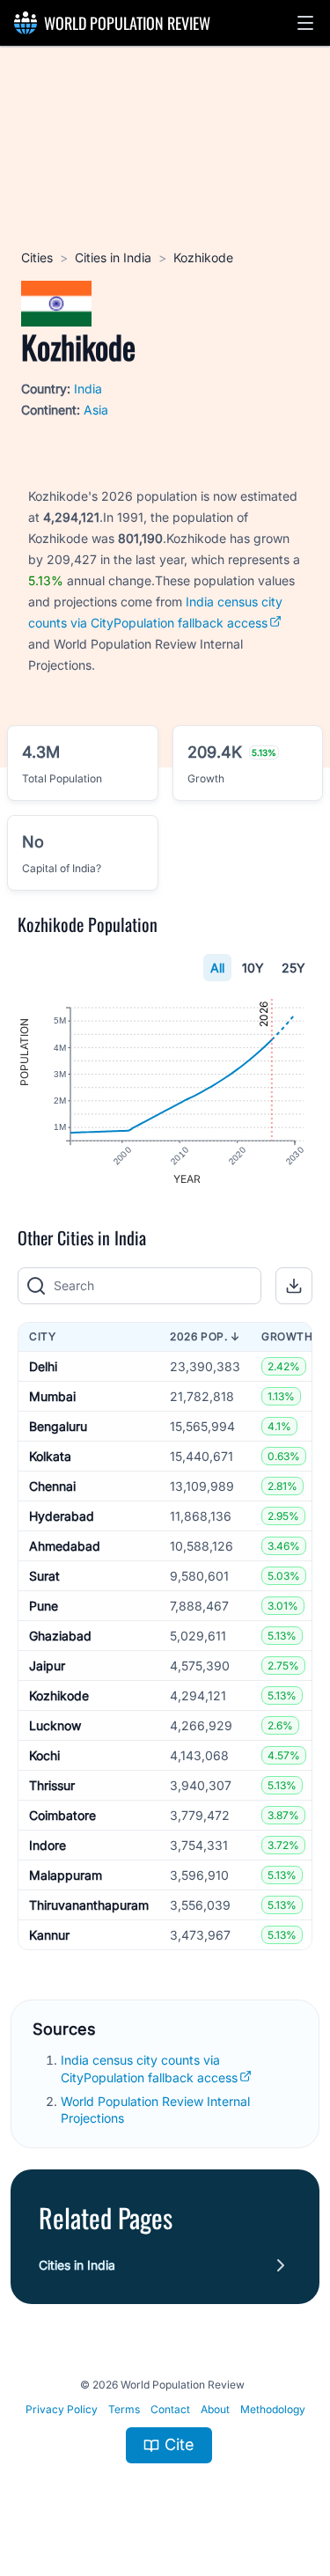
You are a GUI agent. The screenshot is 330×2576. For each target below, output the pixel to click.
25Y (293, 968)
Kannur (49, 1935)
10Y (253, 968)
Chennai (52, 1486)
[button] (305, 23)
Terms (124, 2409)
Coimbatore (62, 1815)
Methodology (273, 2409)
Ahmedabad (65, 1546)
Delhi (43, 1366)
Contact (170, 2409)
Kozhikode (59, 1695)
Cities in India (113, 257)
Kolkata (50, 1456)
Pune (44, 1606)
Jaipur (47, 1666)
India (88, 389)
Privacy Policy (62, 2409)
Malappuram (66, 1875)
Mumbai (52, 1396)
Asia (96, 410)
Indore (48, 1845)
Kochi (44, 1755)
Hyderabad (62, 1516)
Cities (37, 257)
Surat (44, 1576)
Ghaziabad (60, 1636)
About (215, 2409)
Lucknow (55, 1725)
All (217, 968)
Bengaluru (58, 1426)
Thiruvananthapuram (89, 1905)
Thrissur (52, 1785)
